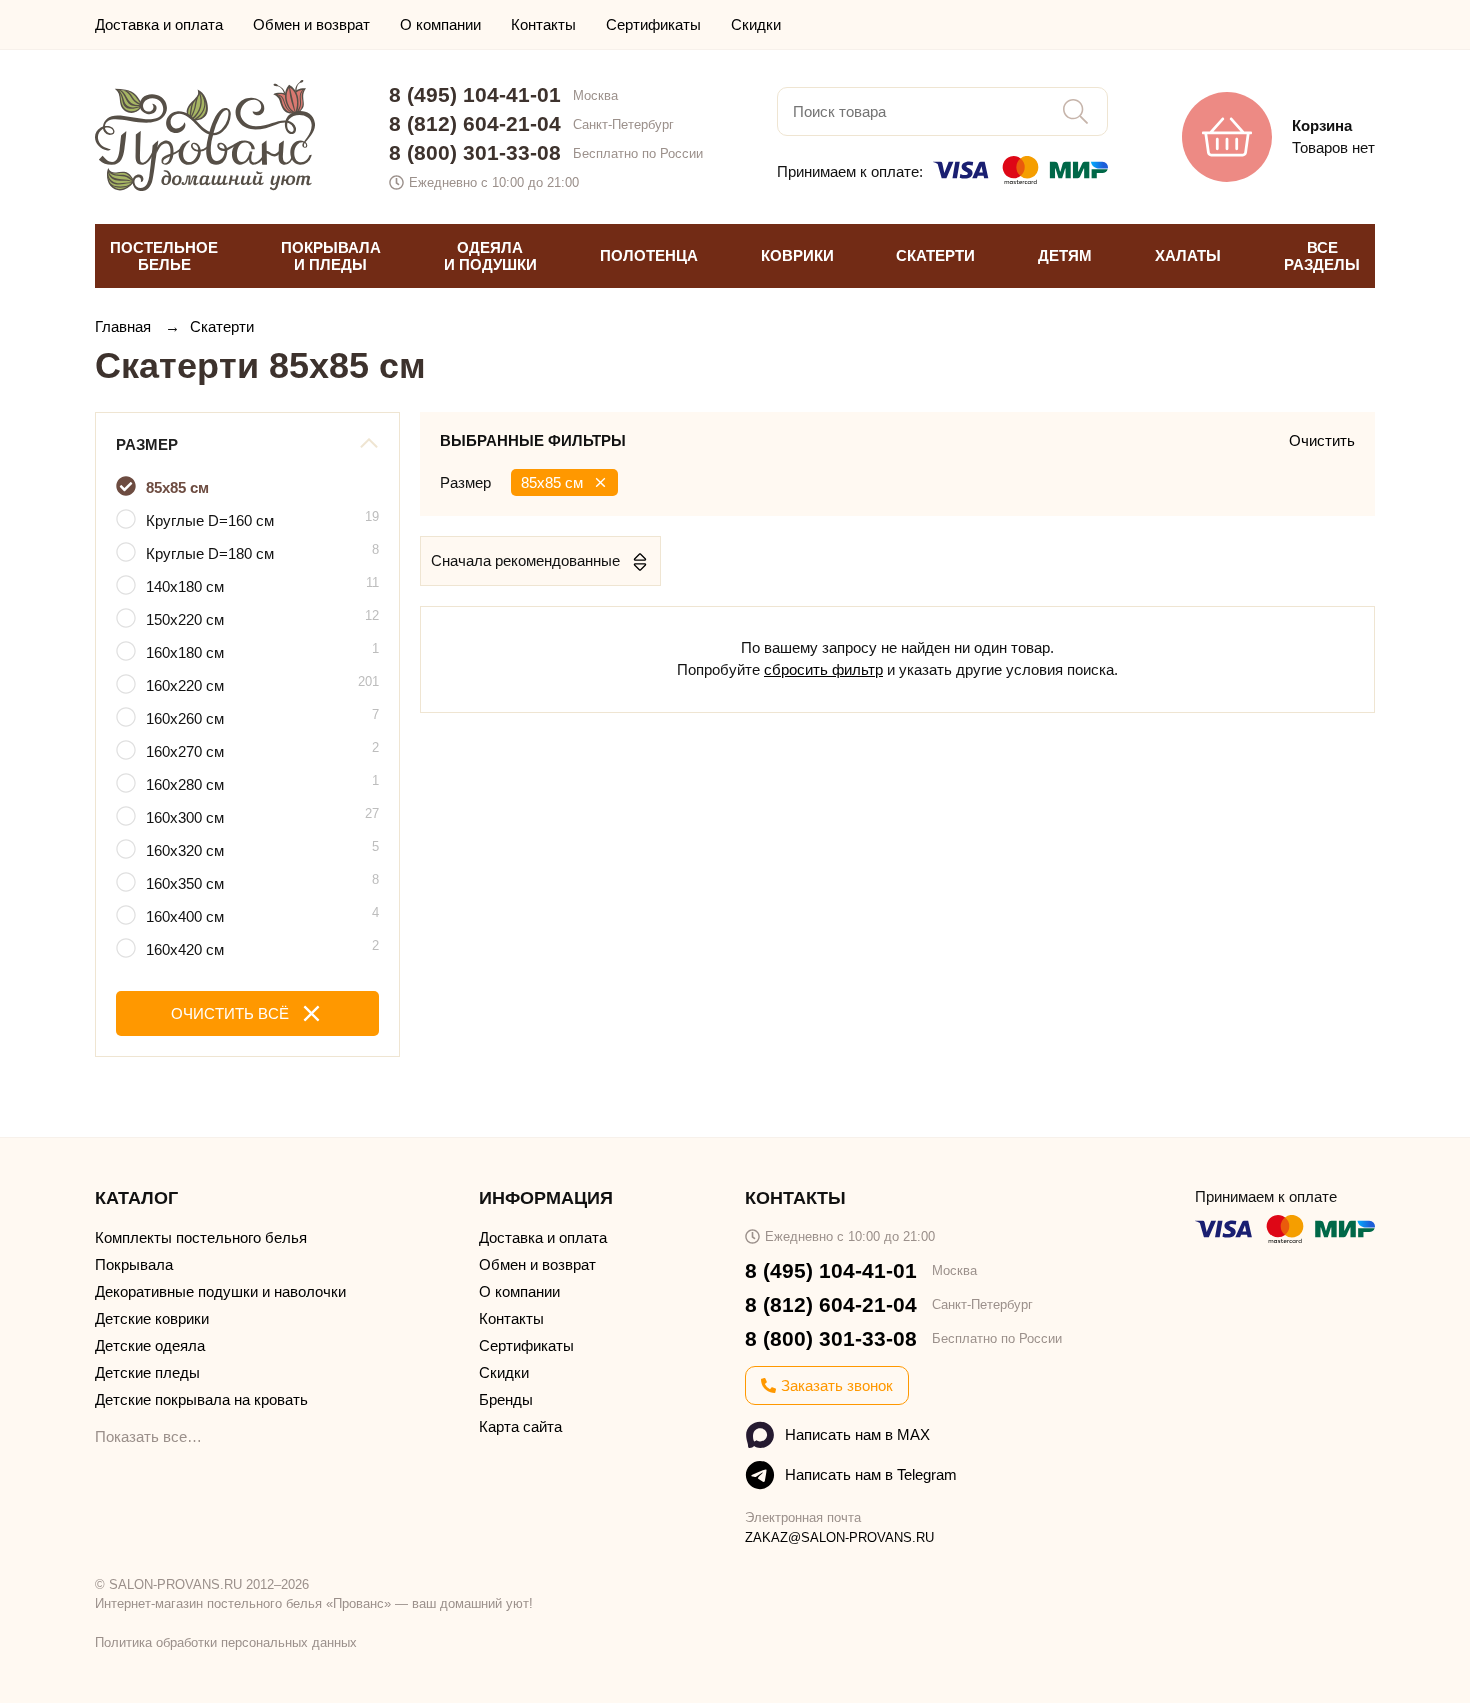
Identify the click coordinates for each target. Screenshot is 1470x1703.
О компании (440, 24)
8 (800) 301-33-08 (475, 152)
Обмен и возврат (311, 24)
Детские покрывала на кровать (201, 1399)
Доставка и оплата (159, 24)
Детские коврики (152, 1318)
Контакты (543, 24)
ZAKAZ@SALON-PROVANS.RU (839, 1537)
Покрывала (134, 1264)
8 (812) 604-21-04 (475, 123)
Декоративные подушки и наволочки (220, 1291)
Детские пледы (147, 1372)
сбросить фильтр (823, 669)
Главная (125, 326)
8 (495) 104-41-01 (475, 94)
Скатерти (222, 326)
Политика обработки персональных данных (226, 1642)
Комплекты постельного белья (201, 1237)
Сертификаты (653, 24)
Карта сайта (520, 1426)
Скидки (756, 24)
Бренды (506, 1399)
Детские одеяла (150, 1345)
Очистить (1322, 440)
